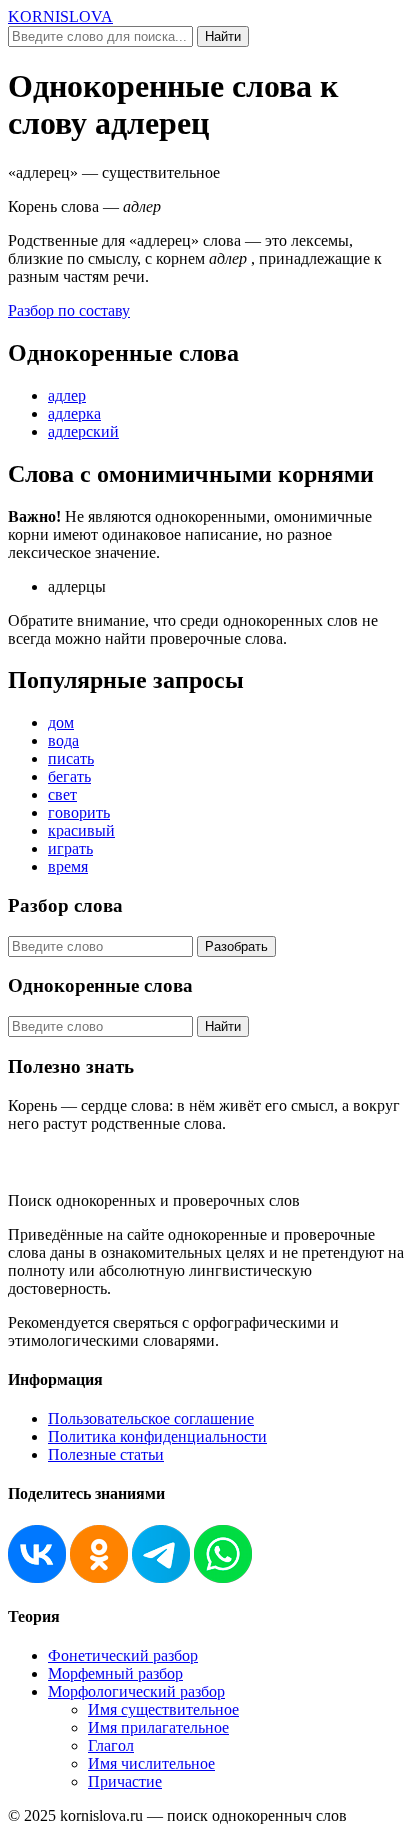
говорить (79, 812)
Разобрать (236, 946)
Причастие (125, 1781)
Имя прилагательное (158, 1727)
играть (70, 848)
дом (61, 722)
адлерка (74, 413)
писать (71, 758)
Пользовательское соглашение (151, 1418)
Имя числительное (151, 1763)
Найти (223, 36)
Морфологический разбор (136, 1691)
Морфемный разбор (115, 1673)
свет (62, 794)
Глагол (111, 1745)
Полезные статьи (106, 1454)
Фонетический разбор (123, 1655)
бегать (69, 776)
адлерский (83, 431)
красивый (81, 830)
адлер (67, 395)
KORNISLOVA (60, 16)
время (68, 866)
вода (63, 740)
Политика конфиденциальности (157, 1436)
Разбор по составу (69, 310)
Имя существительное (163, 1709)
